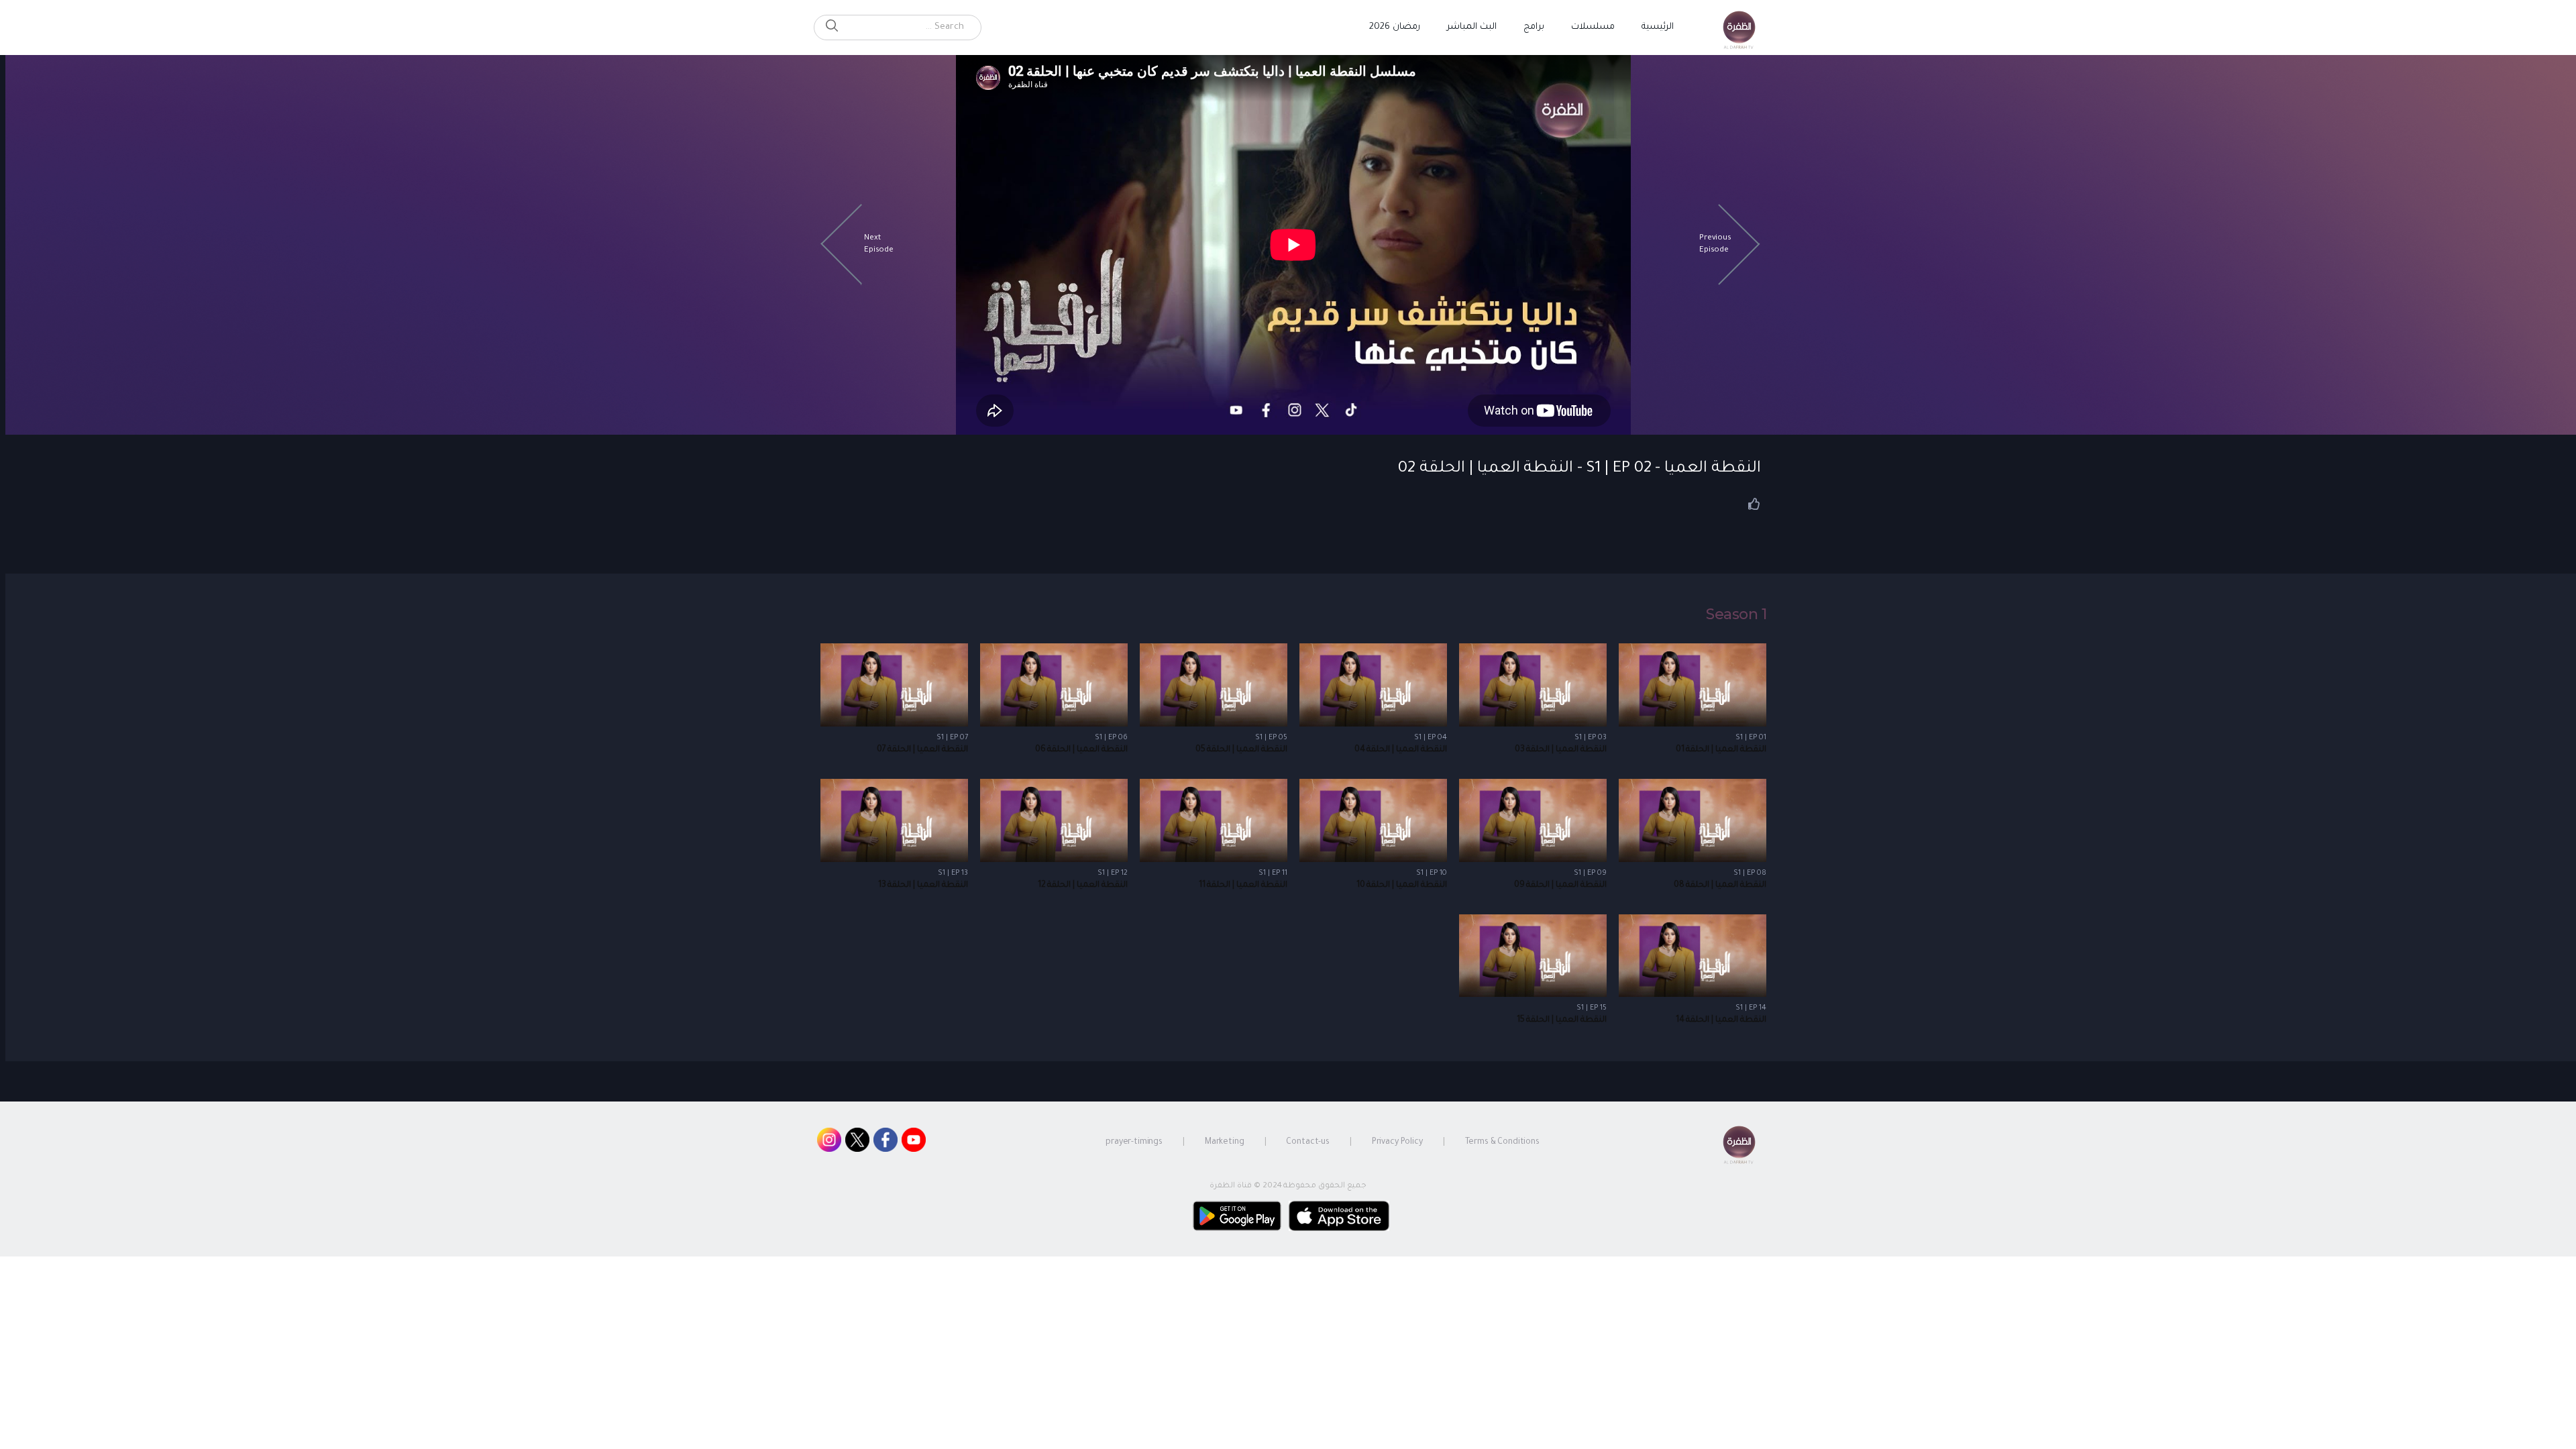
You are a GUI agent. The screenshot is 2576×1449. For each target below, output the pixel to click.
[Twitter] (857, 1143)
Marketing (1225, 1142)
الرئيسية (1658, 27)
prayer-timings (1134, 1142)
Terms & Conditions (1502, 1142)
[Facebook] (885, 1143)
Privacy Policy (1397, 1142)
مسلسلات (1593, 27)
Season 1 (1736, 614)
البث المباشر (1472, 27)
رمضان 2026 (1395, 27)
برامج (1534, 27)
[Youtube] (914, 1143)
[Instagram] (829, 1143)
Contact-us (1308, 1142)
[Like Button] (1754, 504)
